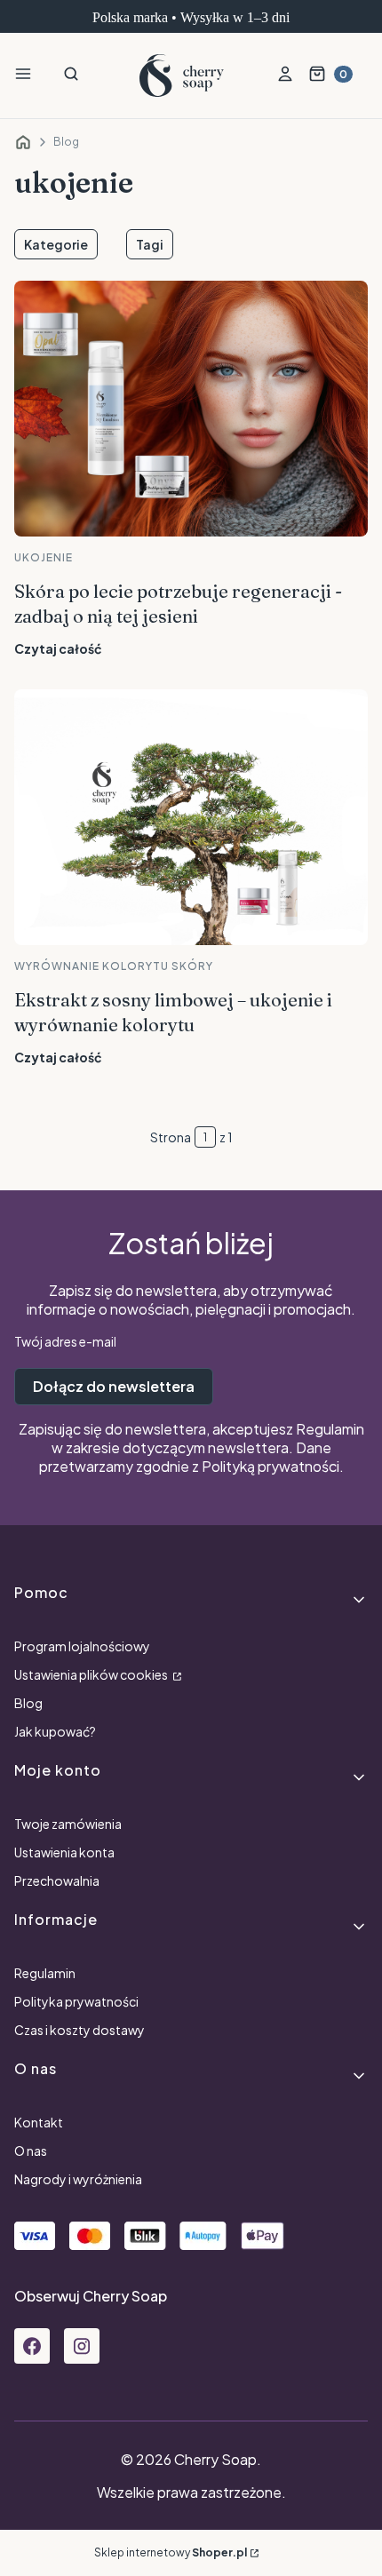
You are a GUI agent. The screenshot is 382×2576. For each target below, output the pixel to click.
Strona (171, 1137)
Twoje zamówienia (68, 1824)
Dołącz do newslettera (114, 1386)
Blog (66, 142)
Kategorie (56, 244)
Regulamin (330, 1429)
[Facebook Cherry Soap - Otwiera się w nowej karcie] (32, 2346)
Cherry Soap (23, 142)
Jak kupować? (55, 1731)
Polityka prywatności (76, 2001)
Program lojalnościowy (82, 1646)
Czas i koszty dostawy (80, 2030)
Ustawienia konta (64, 1852)
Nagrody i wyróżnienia (78, 2179)
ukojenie (44, 557)
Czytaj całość (58, 648)
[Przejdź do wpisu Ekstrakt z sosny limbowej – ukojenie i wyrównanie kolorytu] (191, 817)
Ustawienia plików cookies (92, 1674)
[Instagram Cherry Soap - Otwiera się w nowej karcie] (82, 2346)
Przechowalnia (57, 1880)
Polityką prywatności (271, 1466)
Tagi (150, 244)
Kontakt (39, 2122)
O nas (31, 2151)
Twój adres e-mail (65, 1341)
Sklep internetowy (171, 2552)
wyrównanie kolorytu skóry (114, 966)
